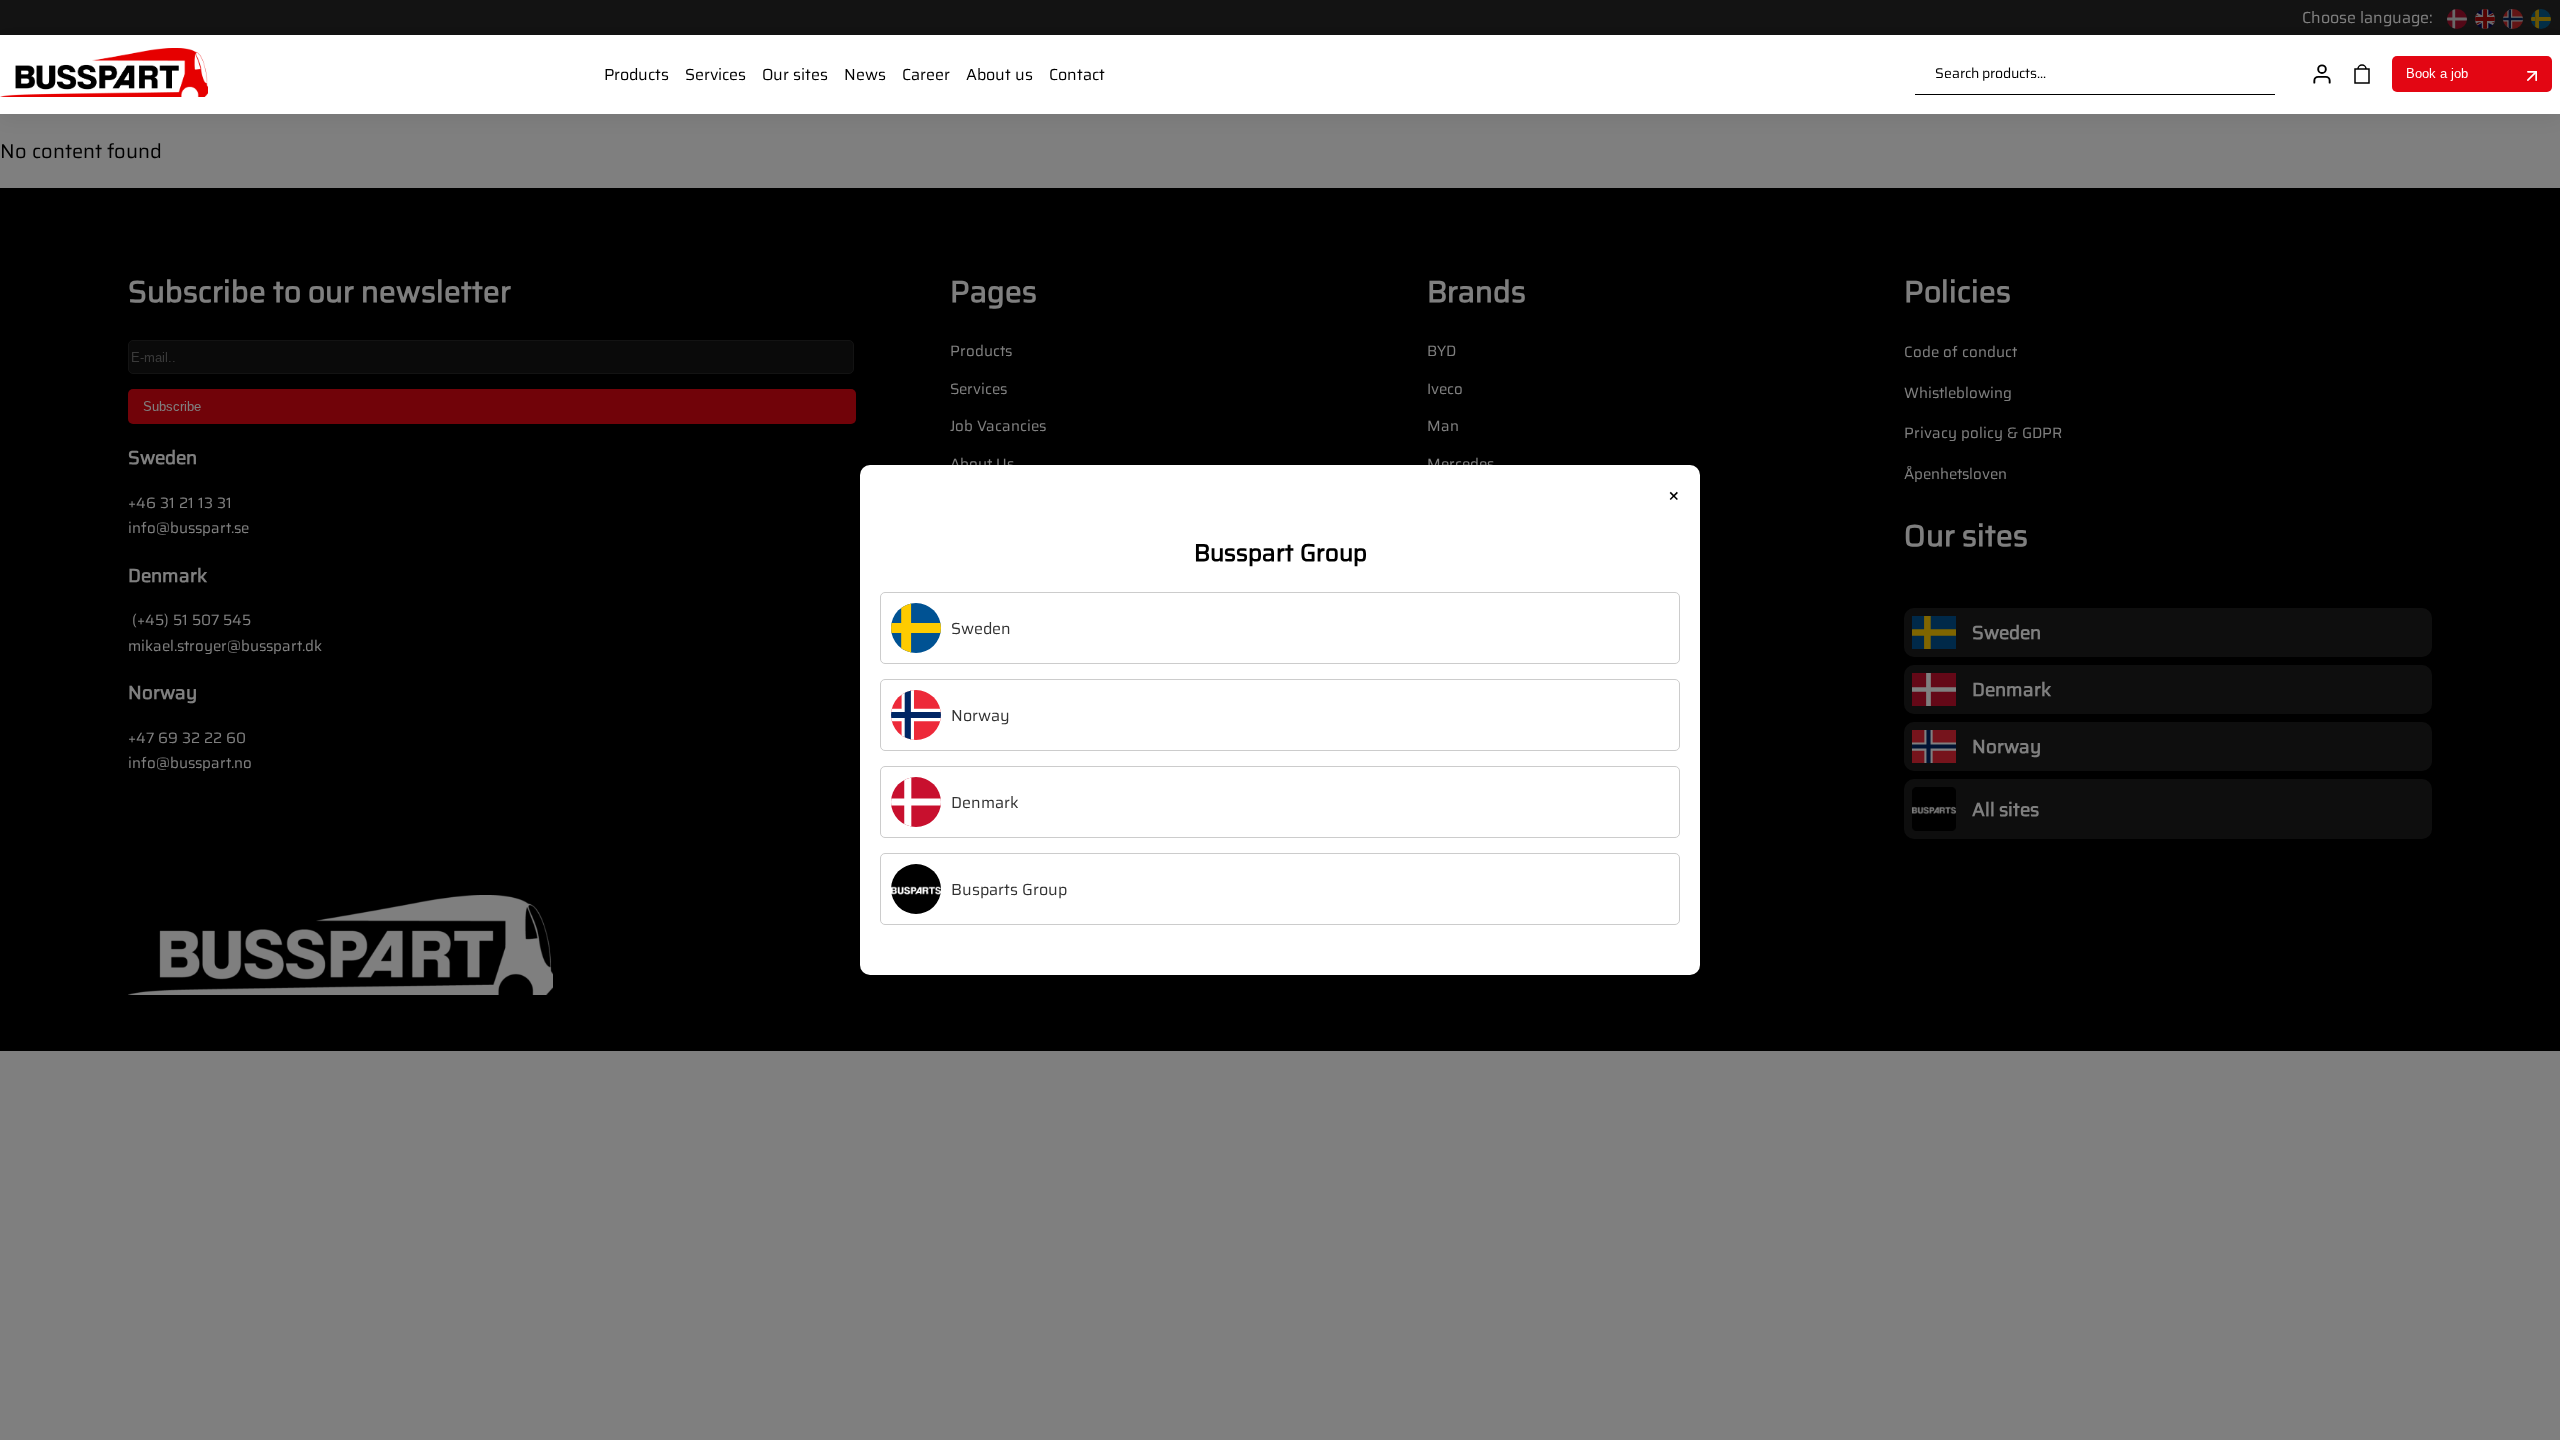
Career (926, 74)
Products (636, 74)
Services (715, 74)
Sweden (981, 628)
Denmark (985, 802)
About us (999, 74)
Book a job (2437, 73)
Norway (980, 715)
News (865, 74)
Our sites (795, 74)
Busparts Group (1009, 889)
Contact (1077, 74)
